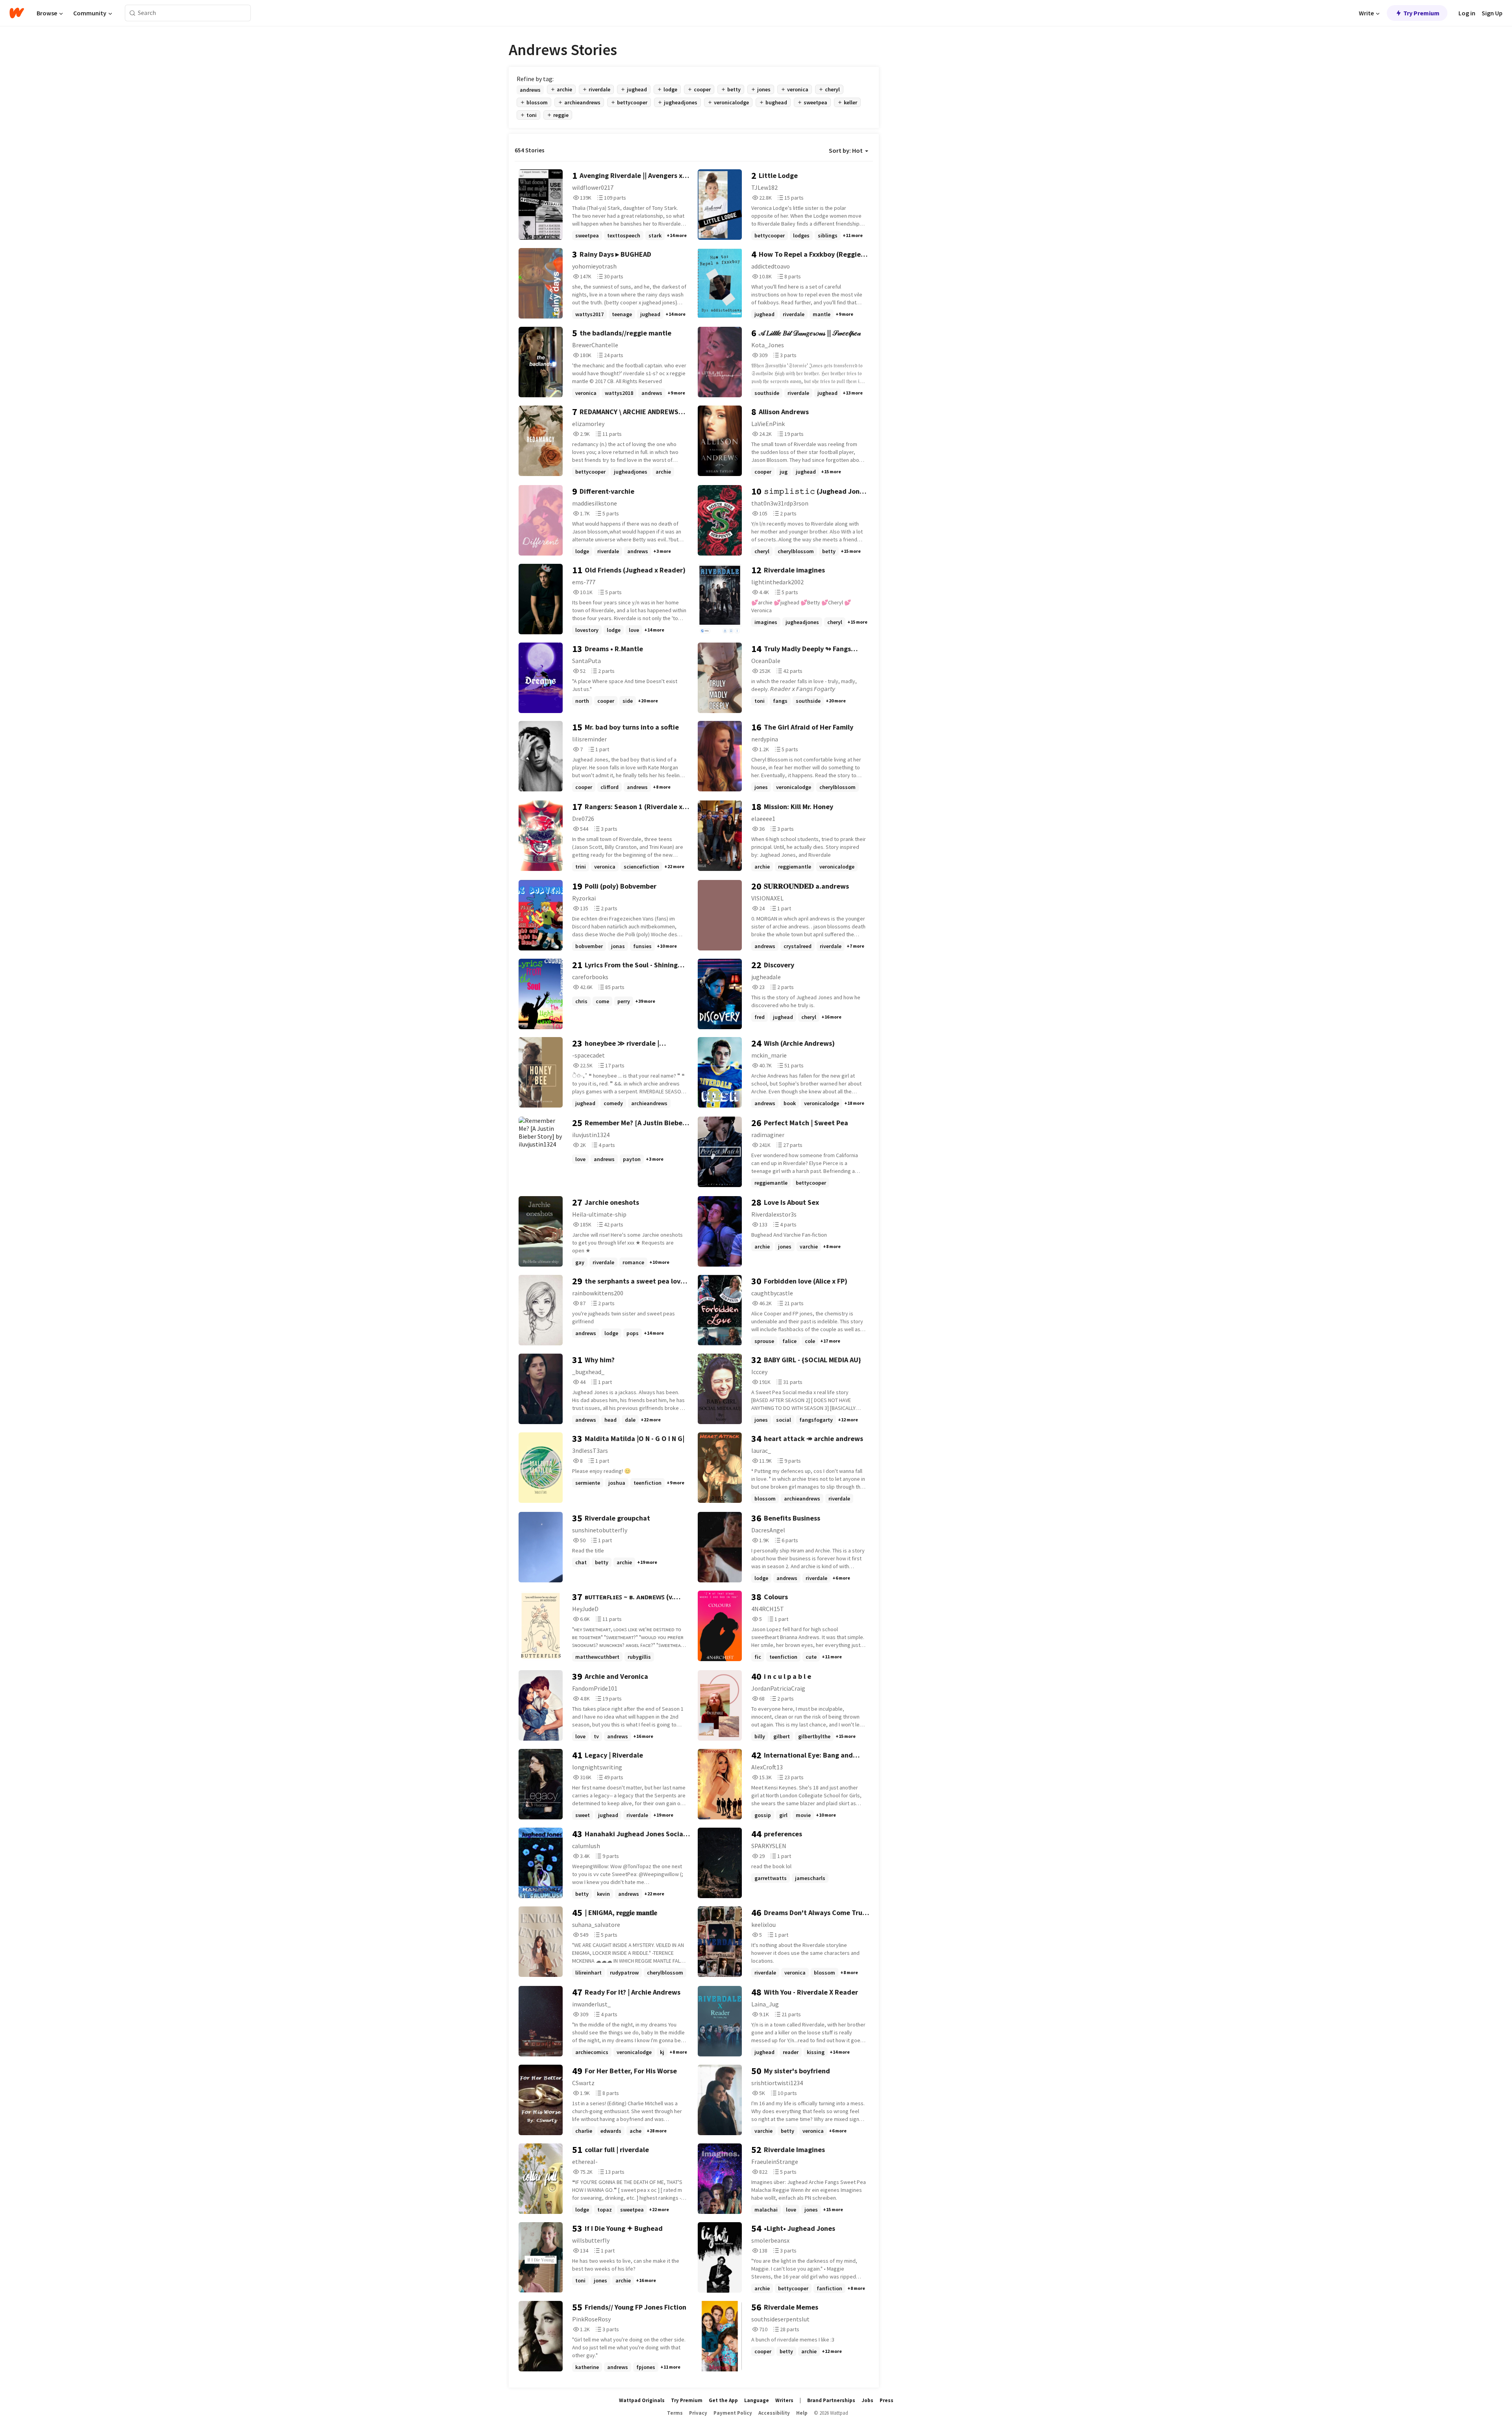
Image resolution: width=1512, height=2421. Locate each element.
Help (802, 2413)
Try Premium (1421, 13)
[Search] (132, 13)
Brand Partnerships (831, 2400)
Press (887, 2400)
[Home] (17, 13)
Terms (675, 2413)
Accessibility (774, 2413)
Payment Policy (733, 2413)
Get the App (723, 2400)
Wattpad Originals (642, 2400)
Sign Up (1492, 13)
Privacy (698, 2413)
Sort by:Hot (846, 150)
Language (757, 2400)
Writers (784, 2400)
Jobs (867, 2400)
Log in (1467, 13)
